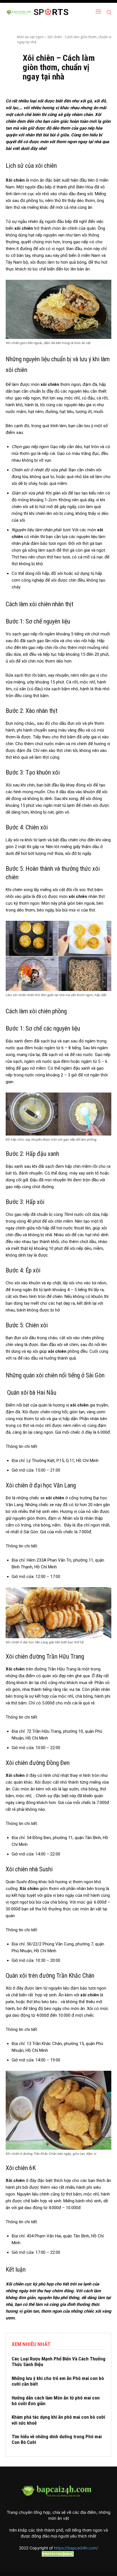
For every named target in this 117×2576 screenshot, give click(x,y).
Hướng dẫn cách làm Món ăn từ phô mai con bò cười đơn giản (56, 2401)
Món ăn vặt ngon (30, 37)
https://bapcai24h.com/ (76, 2548)
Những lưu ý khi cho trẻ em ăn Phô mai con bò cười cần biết (58, 2381)
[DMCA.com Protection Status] (58, 2555)
